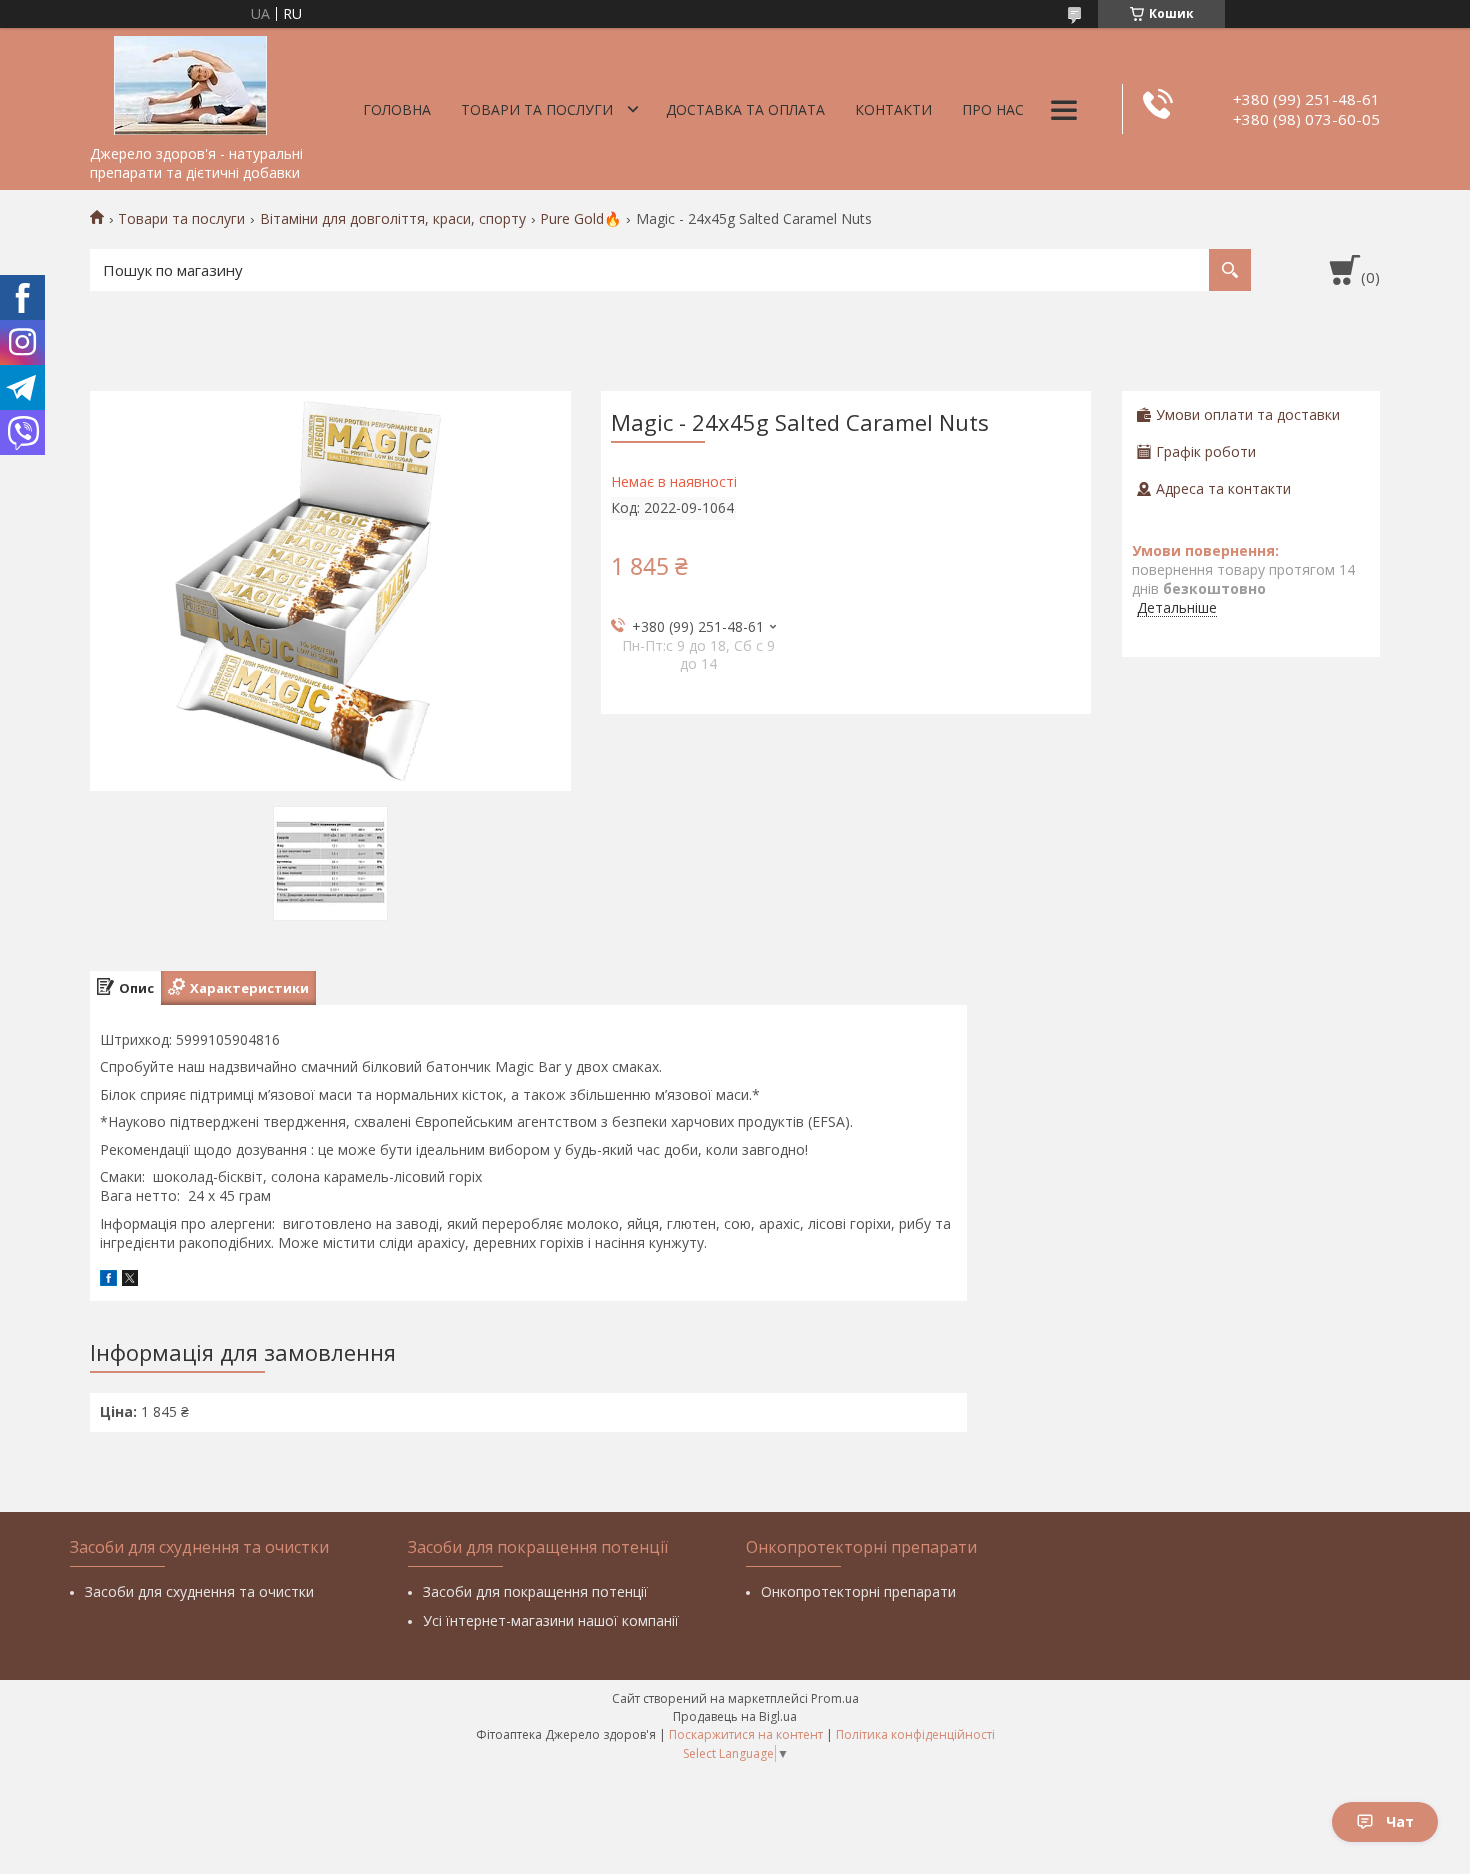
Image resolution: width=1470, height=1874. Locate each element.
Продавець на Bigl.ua (735, 1716)
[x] (130, 1280)
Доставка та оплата (745, 109)
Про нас (993, 109)
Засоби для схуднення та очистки (199, 1591)
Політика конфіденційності (915, 1734)
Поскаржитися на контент (746, 1734)
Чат (1400, 1821)
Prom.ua (835, 1698)
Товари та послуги (537, 109)
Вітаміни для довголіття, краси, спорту (393, 219)
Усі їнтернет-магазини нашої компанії (551, 1620)
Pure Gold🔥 (580, 219)
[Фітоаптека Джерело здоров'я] (190, 82)
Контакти (893, 109)
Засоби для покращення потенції (535, 1591)
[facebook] (108, 1280)
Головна (397, 109)
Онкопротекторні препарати (858, 1591)
